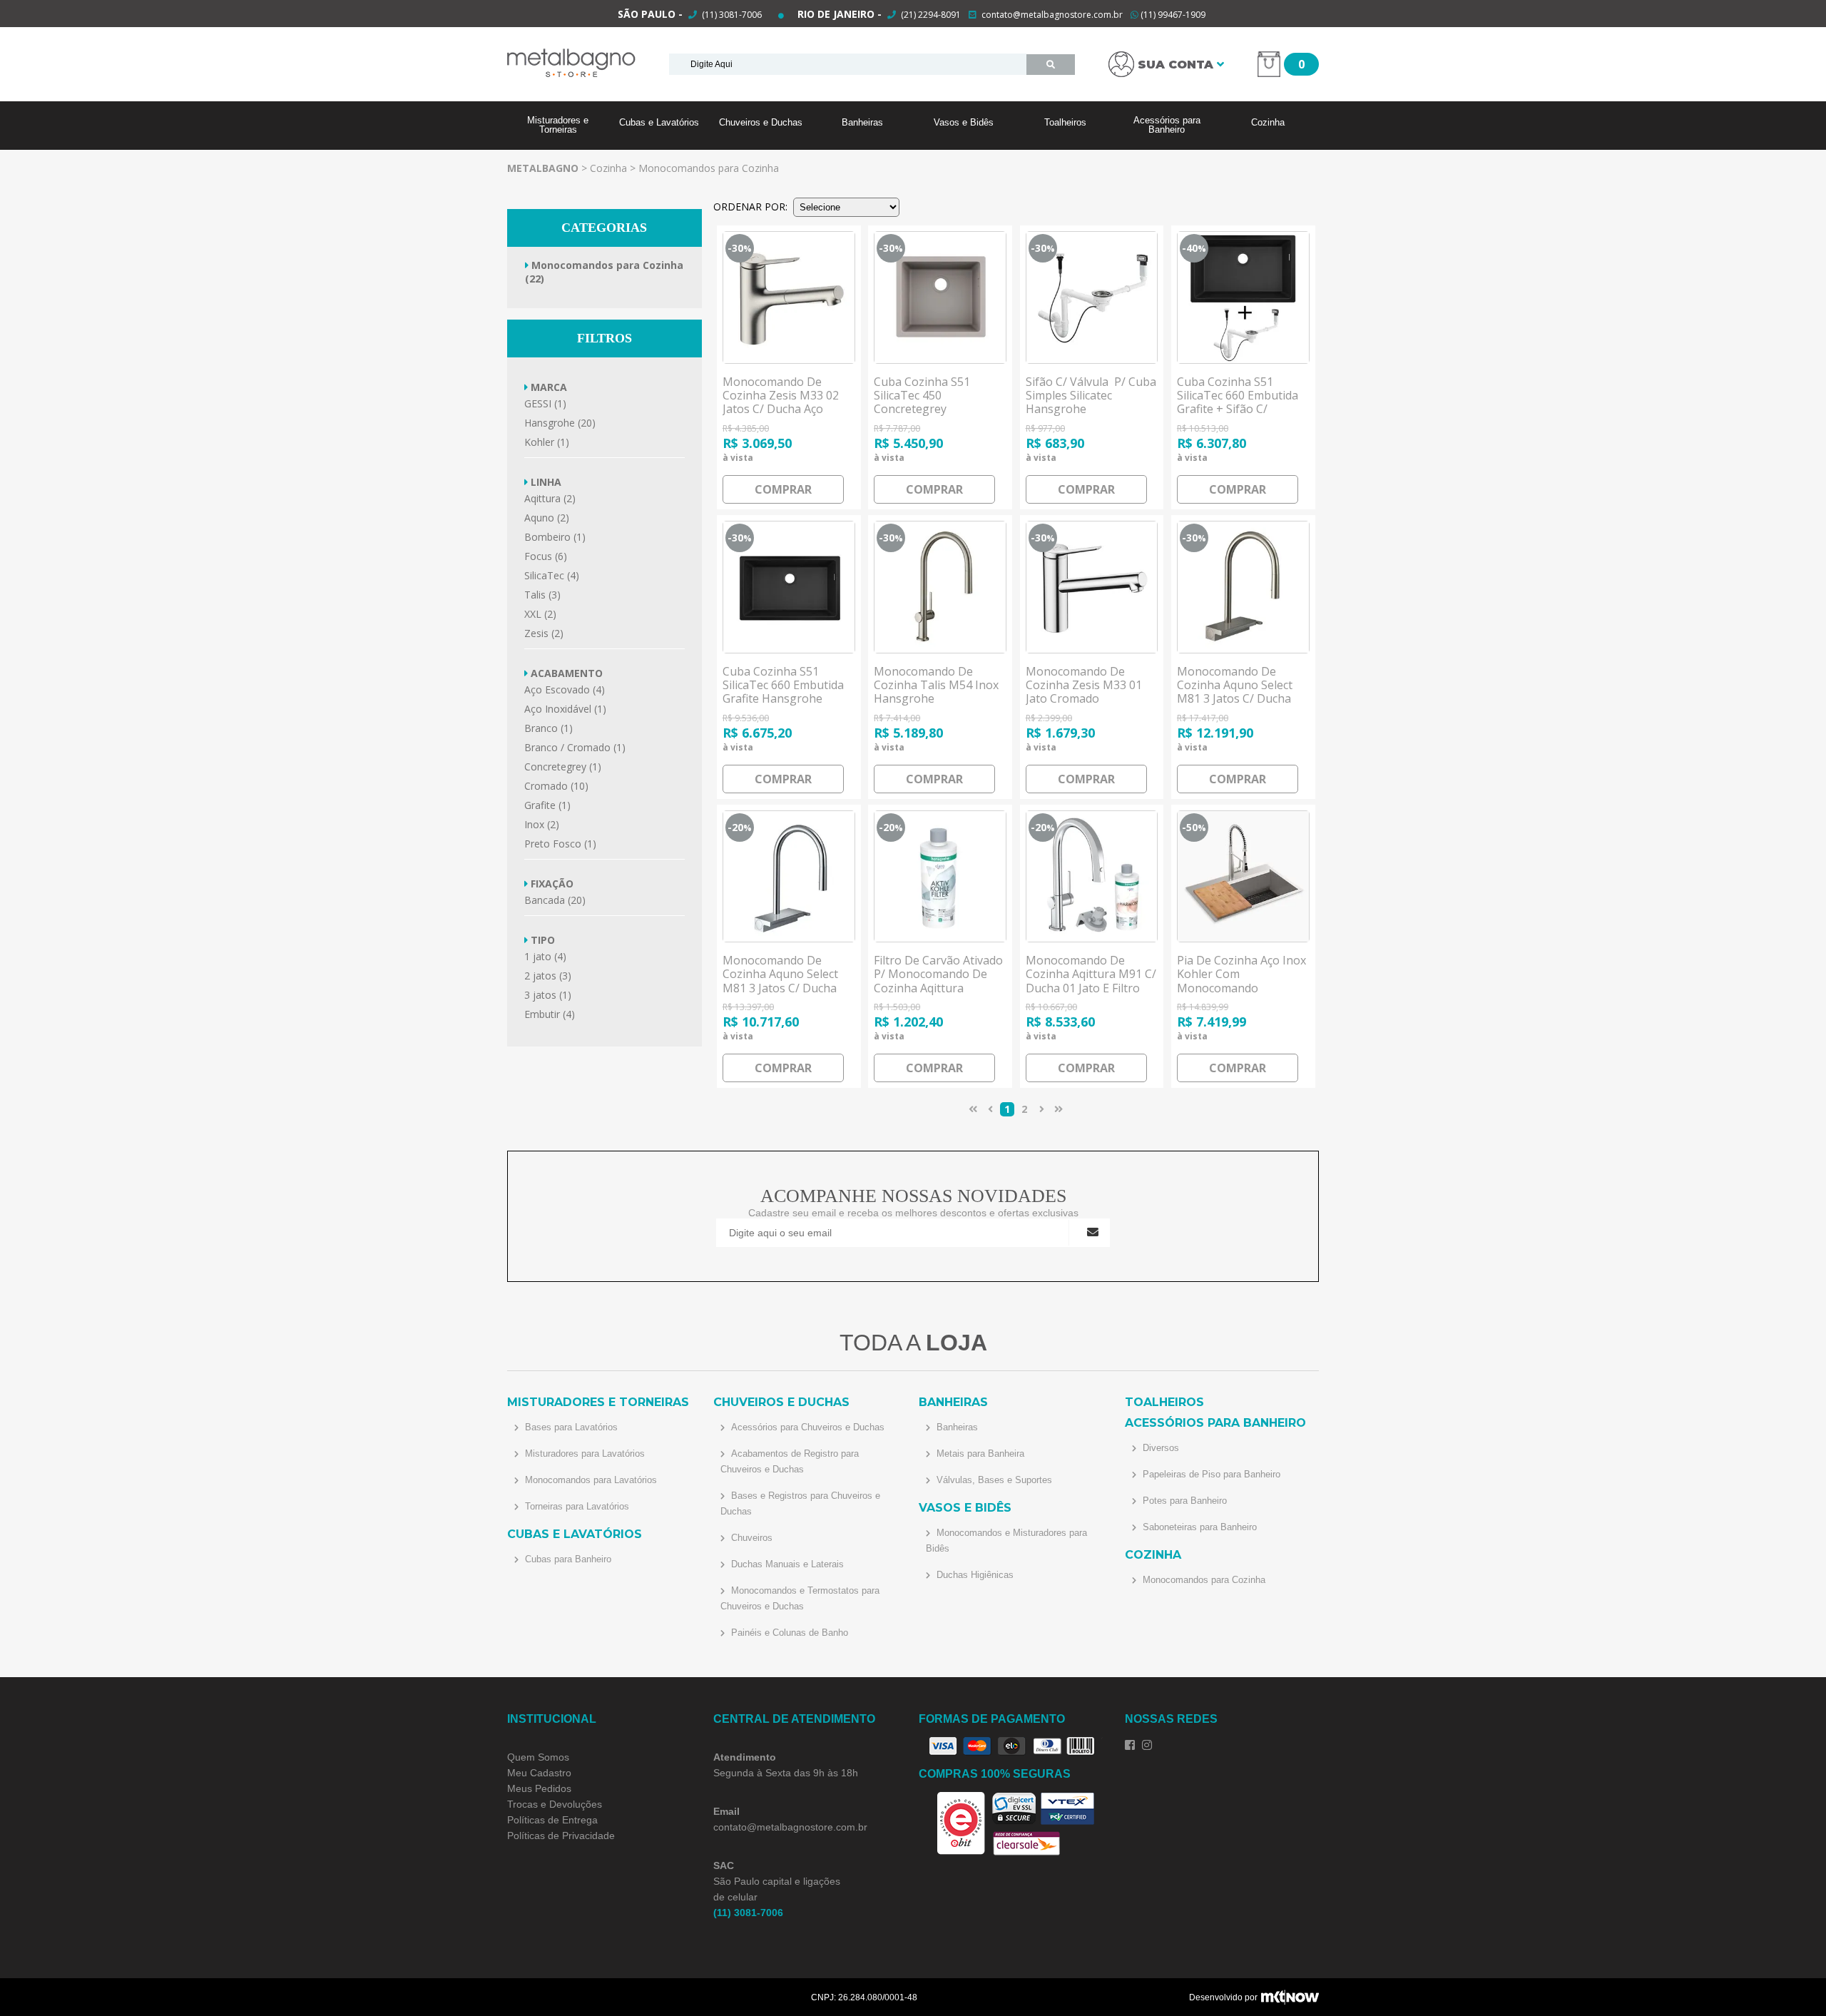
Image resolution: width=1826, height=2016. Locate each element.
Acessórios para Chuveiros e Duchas (806, 1427)
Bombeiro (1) (555, 537)
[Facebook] (1130, 1745)
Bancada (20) (555, 900)
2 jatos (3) (548, 976)
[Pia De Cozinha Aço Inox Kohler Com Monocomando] (1243, 877)
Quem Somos (538, 1757)
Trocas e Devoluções (555, 1804)
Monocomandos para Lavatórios (590, 1480)
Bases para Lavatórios (570, 1427)
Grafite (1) (547, 805)
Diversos (1159, 1448)
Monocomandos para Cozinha (709, 168)
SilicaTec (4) (552, 575)
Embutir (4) (550, 1014)
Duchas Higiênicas (974, 1575)
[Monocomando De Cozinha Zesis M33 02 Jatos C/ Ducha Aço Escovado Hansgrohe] (789, 297)
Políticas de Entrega (552, 1820)
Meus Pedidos (539, 1788)
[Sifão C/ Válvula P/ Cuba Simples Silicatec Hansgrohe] (1092, 297)
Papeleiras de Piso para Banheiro (1210, 1474)
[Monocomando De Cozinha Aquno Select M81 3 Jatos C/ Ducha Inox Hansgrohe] (1243, 587)
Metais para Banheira (979, 1454)
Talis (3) (542, 595)
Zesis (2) (544, 633)
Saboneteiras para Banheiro (1198, 1527)
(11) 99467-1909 (1172, 15)
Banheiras (862, 122)
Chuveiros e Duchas (761, 122)
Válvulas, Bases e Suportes (993, 1480)
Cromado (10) (556, 786)
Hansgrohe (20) (560, 423)
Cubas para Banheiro (567, 1559)
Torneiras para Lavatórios (576, 1506)
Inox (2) (542, 824)
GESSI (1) (545, 403)
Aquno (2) (547, 518)
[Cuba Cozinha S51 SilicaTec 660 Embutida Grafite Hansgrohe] (789, 587)
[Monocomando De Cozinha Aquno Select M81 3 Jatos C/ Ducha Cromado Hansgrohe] (789, 877)
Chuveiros (750, 1538)
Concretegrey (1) (563, 767)
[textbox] (848, 64)
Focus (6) (546, 556)
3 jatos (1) (548, 995)
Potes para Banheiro (1183, 1501)
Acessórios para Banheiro (1167, 125)
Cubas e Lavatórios (659, 122)
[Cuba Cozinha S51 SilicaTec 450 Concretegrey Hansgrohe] (940, 297)
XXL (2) (540, 614)
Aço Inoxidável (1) (565, 709)
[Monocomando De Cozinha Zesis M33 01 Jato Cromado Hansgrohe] (1092, 587)
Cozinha (1268, 122)
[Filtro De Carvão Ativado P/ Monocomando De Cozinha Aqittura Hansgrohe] (940, 877)
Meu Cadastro (539, 1773)
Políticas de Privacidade (561, 1836)
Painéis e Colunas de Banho (788, 1633)
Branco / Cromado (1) (575, 747)
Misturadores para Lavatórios (583, 1454)
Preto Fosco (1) (560, 844)
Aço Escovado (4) (565, 689)
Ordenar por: (750, 207)
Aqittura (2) (550, 498)
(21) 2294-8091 (931, 15)
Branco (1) (549, 728)
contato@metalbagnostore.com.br (1052, 15)
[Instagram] (1147, 1745)
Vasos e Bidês (964, 122)
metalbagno (543, 168)
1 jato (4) (545, 956)
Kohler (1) (547, 442)
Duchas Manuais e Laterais (786, 1564)
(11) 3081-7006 (731, 15)
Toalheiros (1065, 122)
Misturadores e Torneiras (558, 125)
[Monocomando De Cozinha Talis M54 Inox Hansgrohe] (940, 587)
